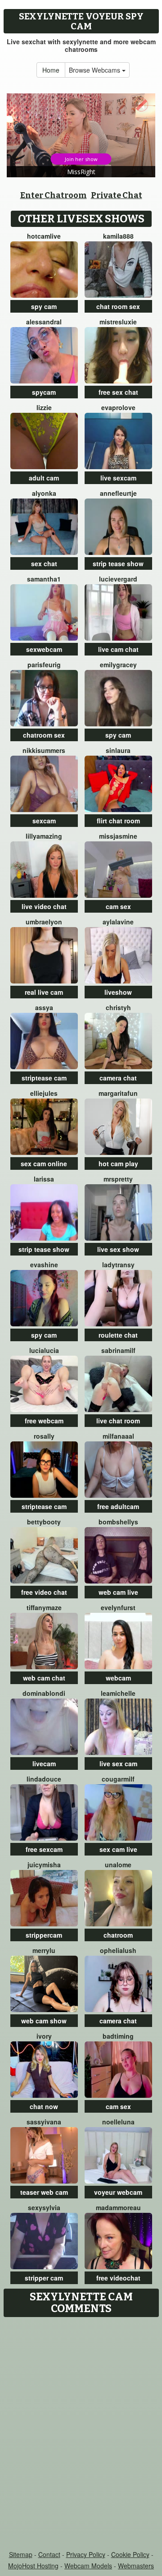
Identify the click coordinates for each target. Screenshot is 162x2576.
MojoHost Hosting (33, 2566)
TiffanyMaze (44, 1607)
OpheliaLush (118, 1950)
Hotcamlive (44, 236)
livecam (44, 1763)
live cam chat (118, 649)
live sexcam (118, 478)
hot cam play (118, 1163)
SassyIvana (44, 2122)
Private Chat (117, 195)
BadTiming (118, 2036)
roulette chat (118, 1335)
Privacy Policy (86, 2554)
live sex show (118, 1249)
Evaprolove (118, 407)
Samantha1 (44, 579)
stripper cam (44, 2278)
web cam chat (44, 1678)
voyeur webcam (118, 2192)
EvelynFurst (118, 1607)
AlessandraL (44, 322)
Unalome (118, 1865)
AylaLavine (118, 922)
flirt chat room (118, 821)
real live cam (44, 992)
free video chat (44, 1592)
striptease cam (44, 1078)
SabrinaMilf (118, 1350)
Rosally (44, 1436)
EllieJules (44, 1093)
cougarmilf (118, 1779)
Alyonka (44, 493)
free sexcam (44, 1849)
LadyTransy (118, 1265)
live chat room (118, 1421)
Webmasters (136, 2566)
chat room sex (118, 306)
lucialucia (44, 1350)
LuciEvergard (118, 579)
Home (51, 70)
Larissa (44, 1179)
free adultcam (118, 1506)
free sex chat (118, 392)
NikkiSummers (44, 750)
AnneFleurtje (118, 493)
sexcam (44, 821)
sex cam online (44, 1163)
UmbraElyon (44, 922)
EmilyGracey (118, 665)
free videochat (118, 2278)
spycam (44, 392)
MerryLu (44, 1950)
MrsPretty (118, 1179)
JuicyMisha (44, 1865)
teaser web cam (44, 2192)
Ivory (44, 2036)
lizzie (44, 407)
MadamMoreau (118, 2207)
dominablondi (44, 1693)
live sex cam (118, 1763)
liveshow (118, 992)
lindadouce (44, 1779)
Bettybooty (44, 1522)
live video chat (44, 906)
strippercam (44, 1935)
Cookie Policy (130, 2554)
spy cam (44, 306)
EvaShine (44, 1265)
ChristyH (118, 1007)
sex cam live (118, 1849)
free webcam (44, 1421)
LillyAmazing (44, 836)
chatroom (118, 1935)
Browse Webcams (95, 70)
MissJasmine (118, 836)
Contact (49, 2554)
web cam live (118, 1592)
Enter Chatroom (54, 195)
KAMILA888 (118, 236)
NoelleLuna (118, 2122)
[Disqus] (81, 2434)
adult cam (44, 478)
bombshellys (118, 1522)
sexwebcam (44, 649)
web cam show (44, 2021)
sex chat (44, 563)
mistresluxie (118, 322)
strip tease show (118, 563)
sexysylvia (44, 2207)
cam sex (118, 906)
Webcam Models (88, 2566)
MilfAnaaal (118, 1436)
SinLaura (118, 750)
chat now (44, 2106)
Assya (44, 1007)
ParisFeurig (44, 665)
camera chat (118, 1078)
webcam (118, 1678)
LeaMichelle (118, 1693)
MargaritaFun (118, 1093)
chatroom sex (44, 735)
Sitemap (21, 2554)
